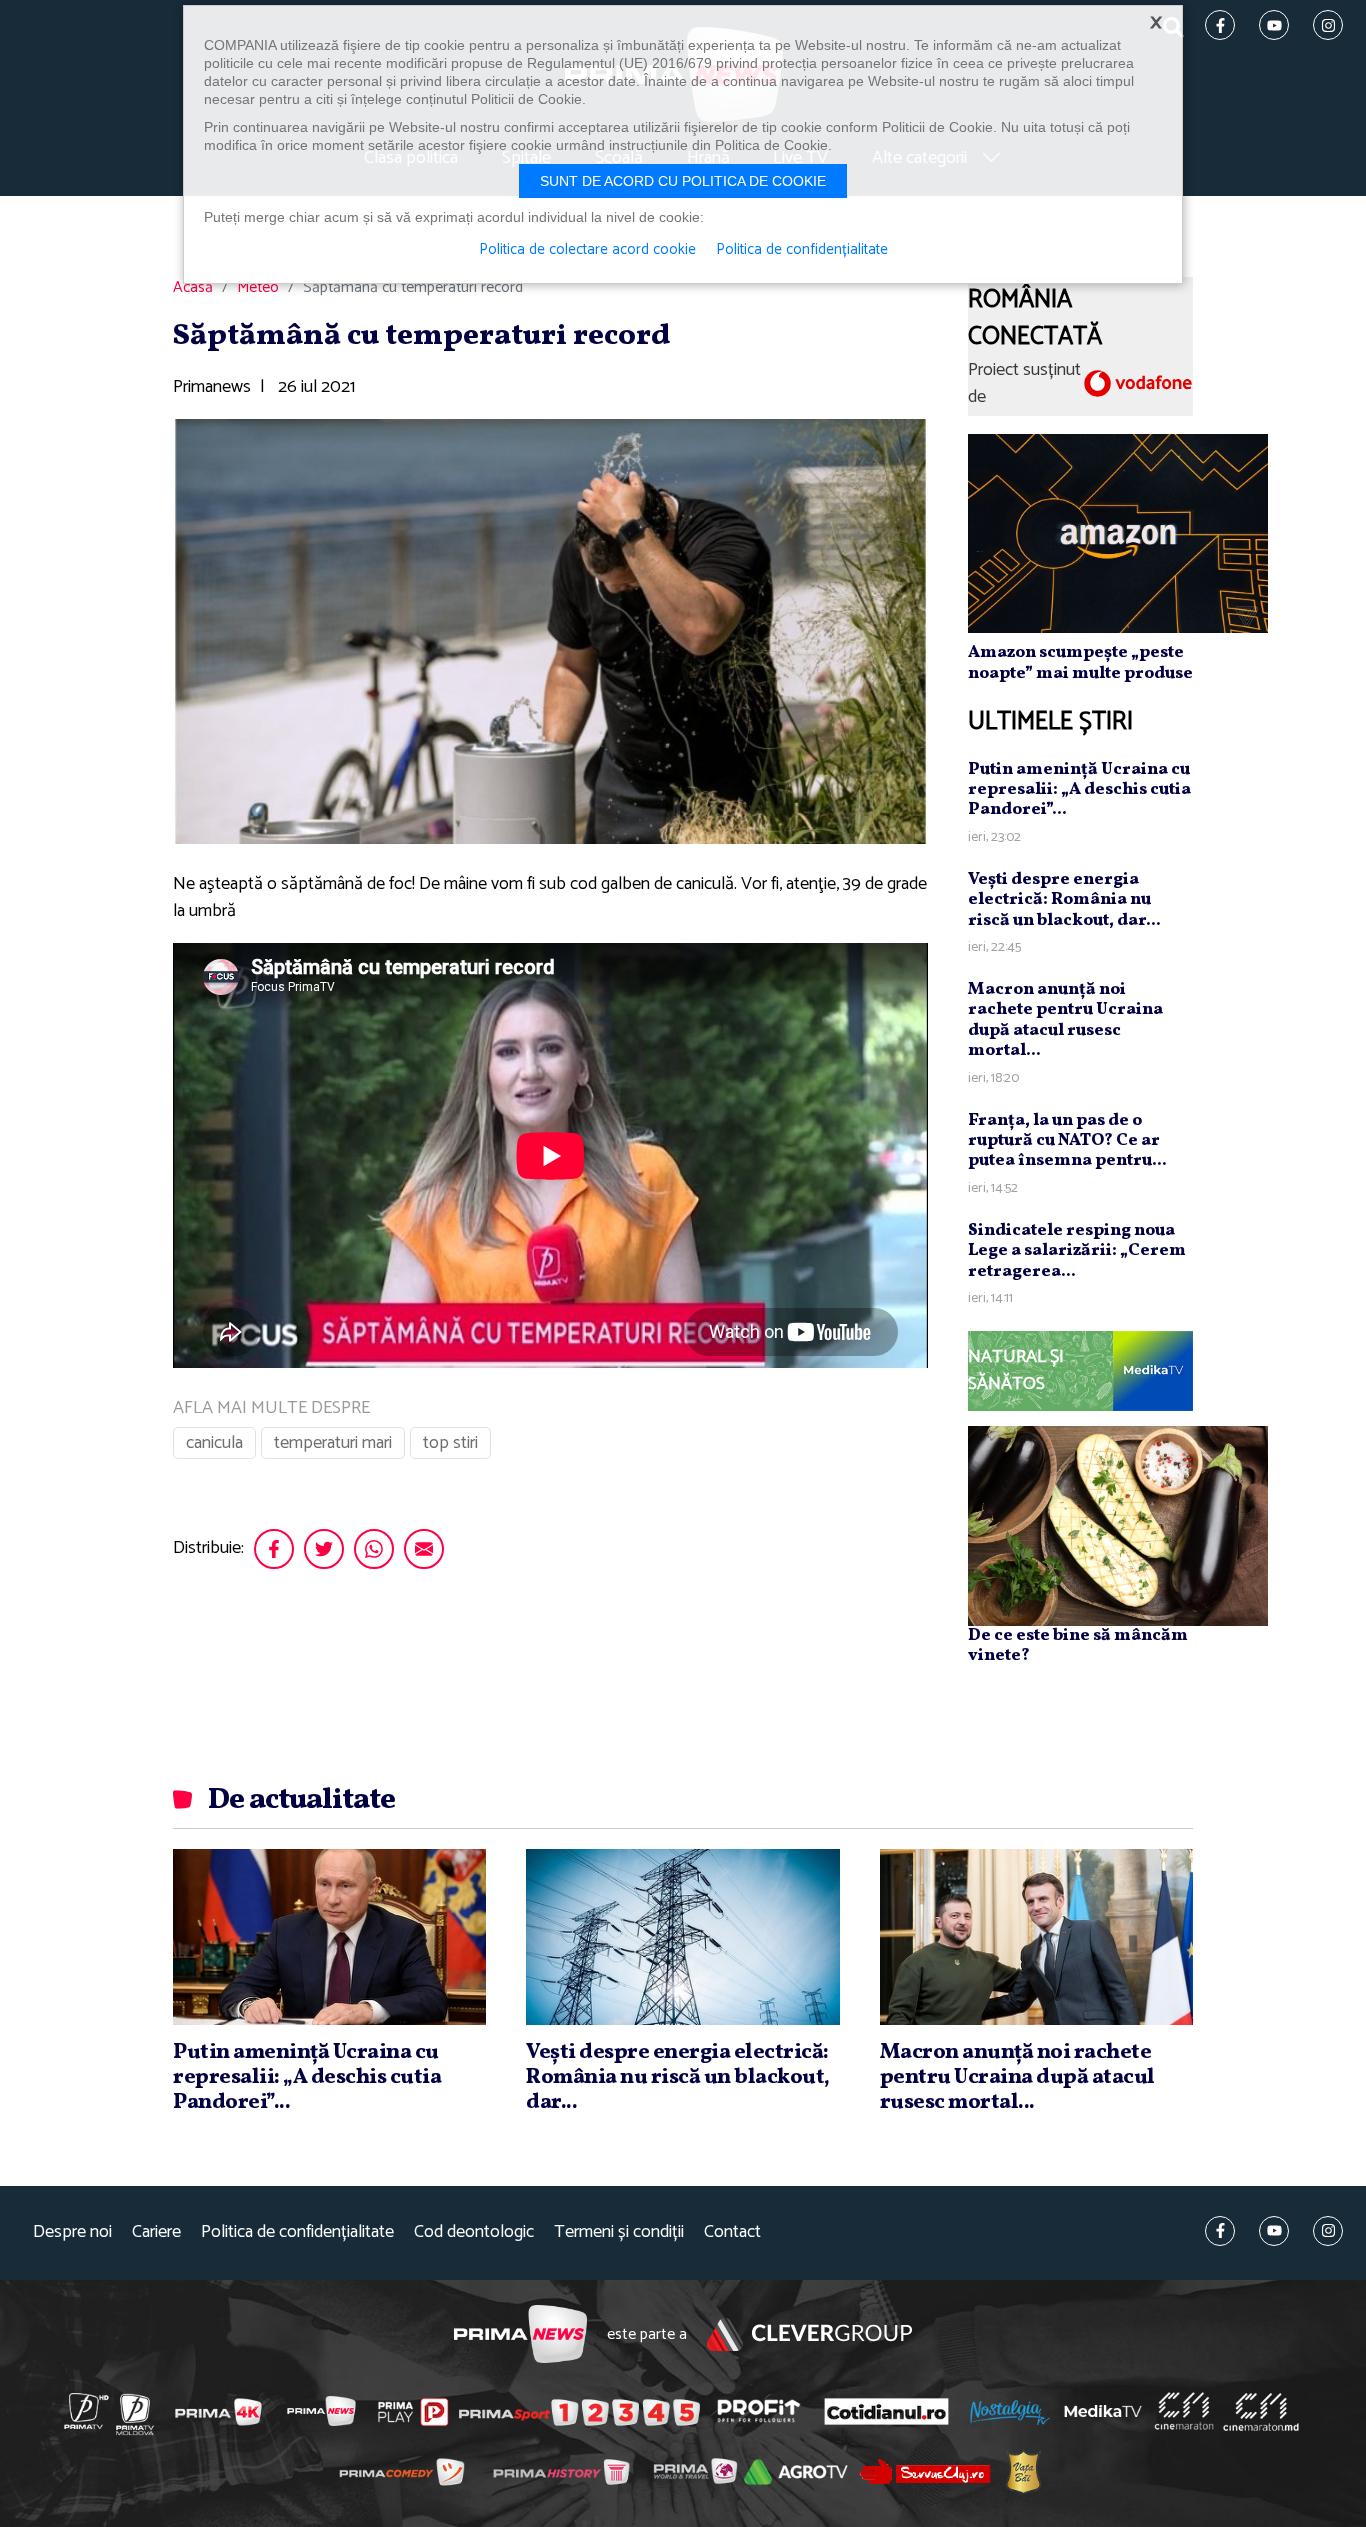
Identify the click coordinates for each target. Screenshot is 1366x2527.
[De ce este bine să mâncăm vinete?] (1118, 1525)
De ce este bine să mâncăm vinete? (1078, 1645)
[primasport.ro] (579, 2412)
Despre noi (72, 2232)
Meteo (258, 288)
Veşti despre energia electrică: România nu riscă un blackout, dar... (1064, 900)
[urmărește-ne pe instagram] (1328, 2231)
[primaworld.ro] (695, 2471)
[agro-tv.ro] (796, 2472)
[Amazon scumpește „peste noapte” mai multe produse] (1118, 533)
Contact (732, 2232)
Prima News (520, 2334)
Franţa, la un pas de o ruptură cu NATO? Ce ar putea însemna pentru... (1067, 1141)
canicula (214, 1443)
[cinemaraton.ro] (1184, 2411)
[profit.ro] (759, 2411)
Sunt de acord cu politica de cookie (683, 181)
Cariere (156, 2232)
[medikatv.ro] (1103, 2411)
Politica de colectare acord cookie (587, 250)
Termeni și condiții (619, 2232)
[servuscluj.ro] (925, 2471)
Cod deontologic (474, 2232)
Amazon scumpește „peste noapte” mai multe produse (1080, 662)
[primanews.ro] (322, 2411)
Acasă (193, 288)
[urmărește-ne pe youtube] (1274, 2231)
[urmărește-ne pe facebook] (1220, 2231)
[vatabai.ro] (1023, 2472)
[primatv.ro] (87, 2411)
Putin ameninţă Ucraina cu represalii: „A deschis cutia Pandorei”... (1079, 790)
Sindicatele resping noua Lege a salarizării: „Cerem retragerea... (1077, 1251)
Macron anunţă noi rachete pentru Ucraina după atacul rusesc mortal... (1065, 1020)
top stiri (450, 1443)
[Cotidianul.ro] (886, 2411)
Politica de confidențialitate (297, 2232)
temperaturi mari (333, 1443)
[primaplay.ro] (413, 2412)
